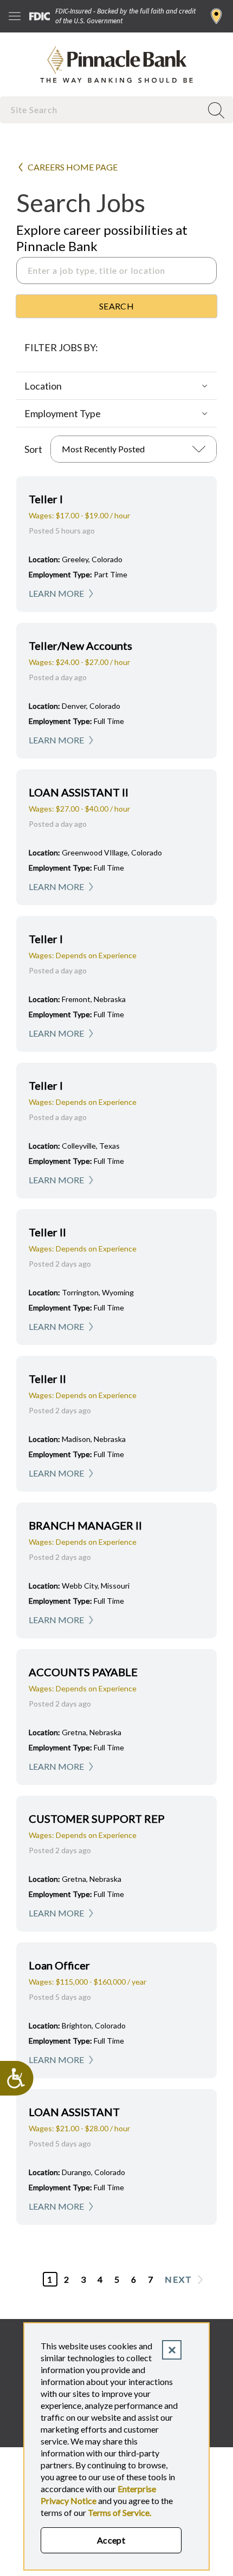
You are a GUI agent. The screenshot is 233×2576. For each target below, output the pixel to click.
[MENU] (15, 16)
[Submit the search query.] (116, 306)
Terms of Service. (119, 2512)
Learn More (56, 593)
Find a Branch (216, 16)
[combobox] (102, 110)
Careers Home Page (73, 167)
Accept (111, 2540)
